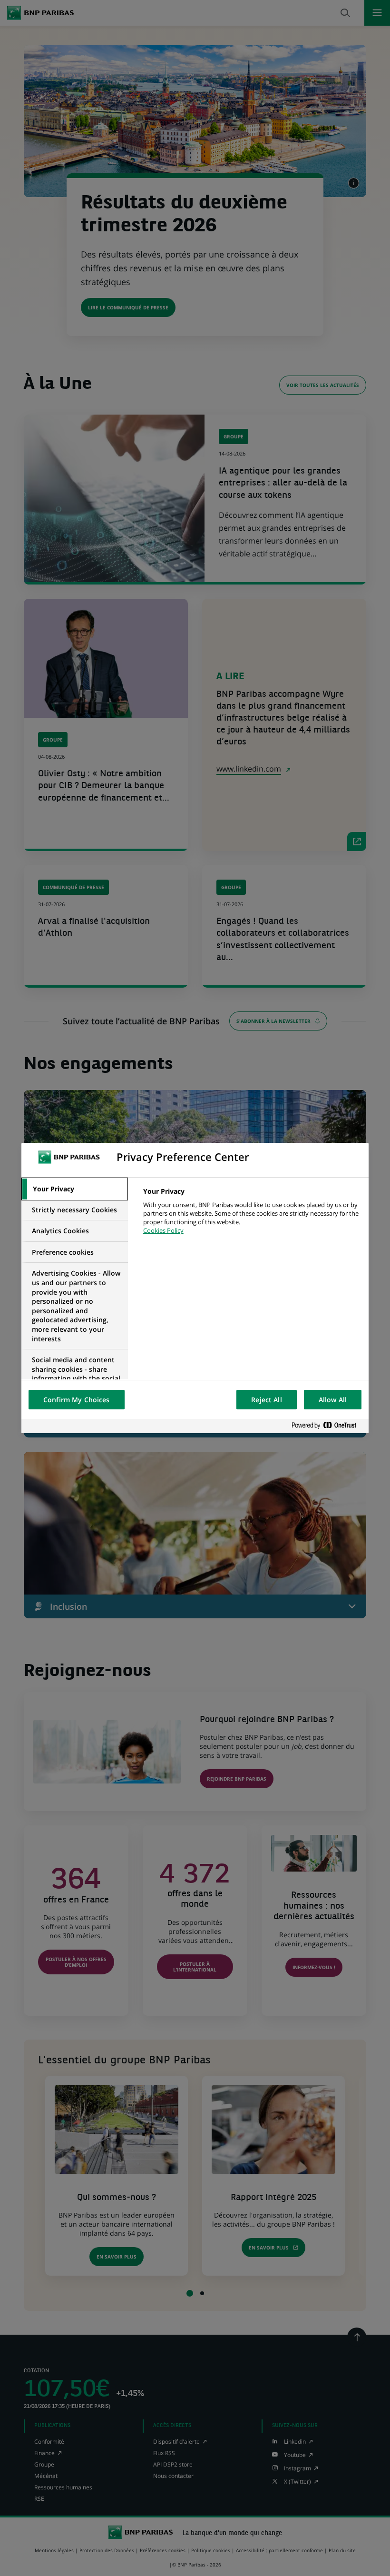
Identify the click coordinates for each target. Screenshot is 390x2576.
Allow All (333, 1400)
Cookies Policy (163, 1230)
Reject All (266, 1400)
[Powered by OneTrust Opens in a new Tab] (328, 1426)
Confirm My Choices (77, 1400)
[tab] (75, 1189)
